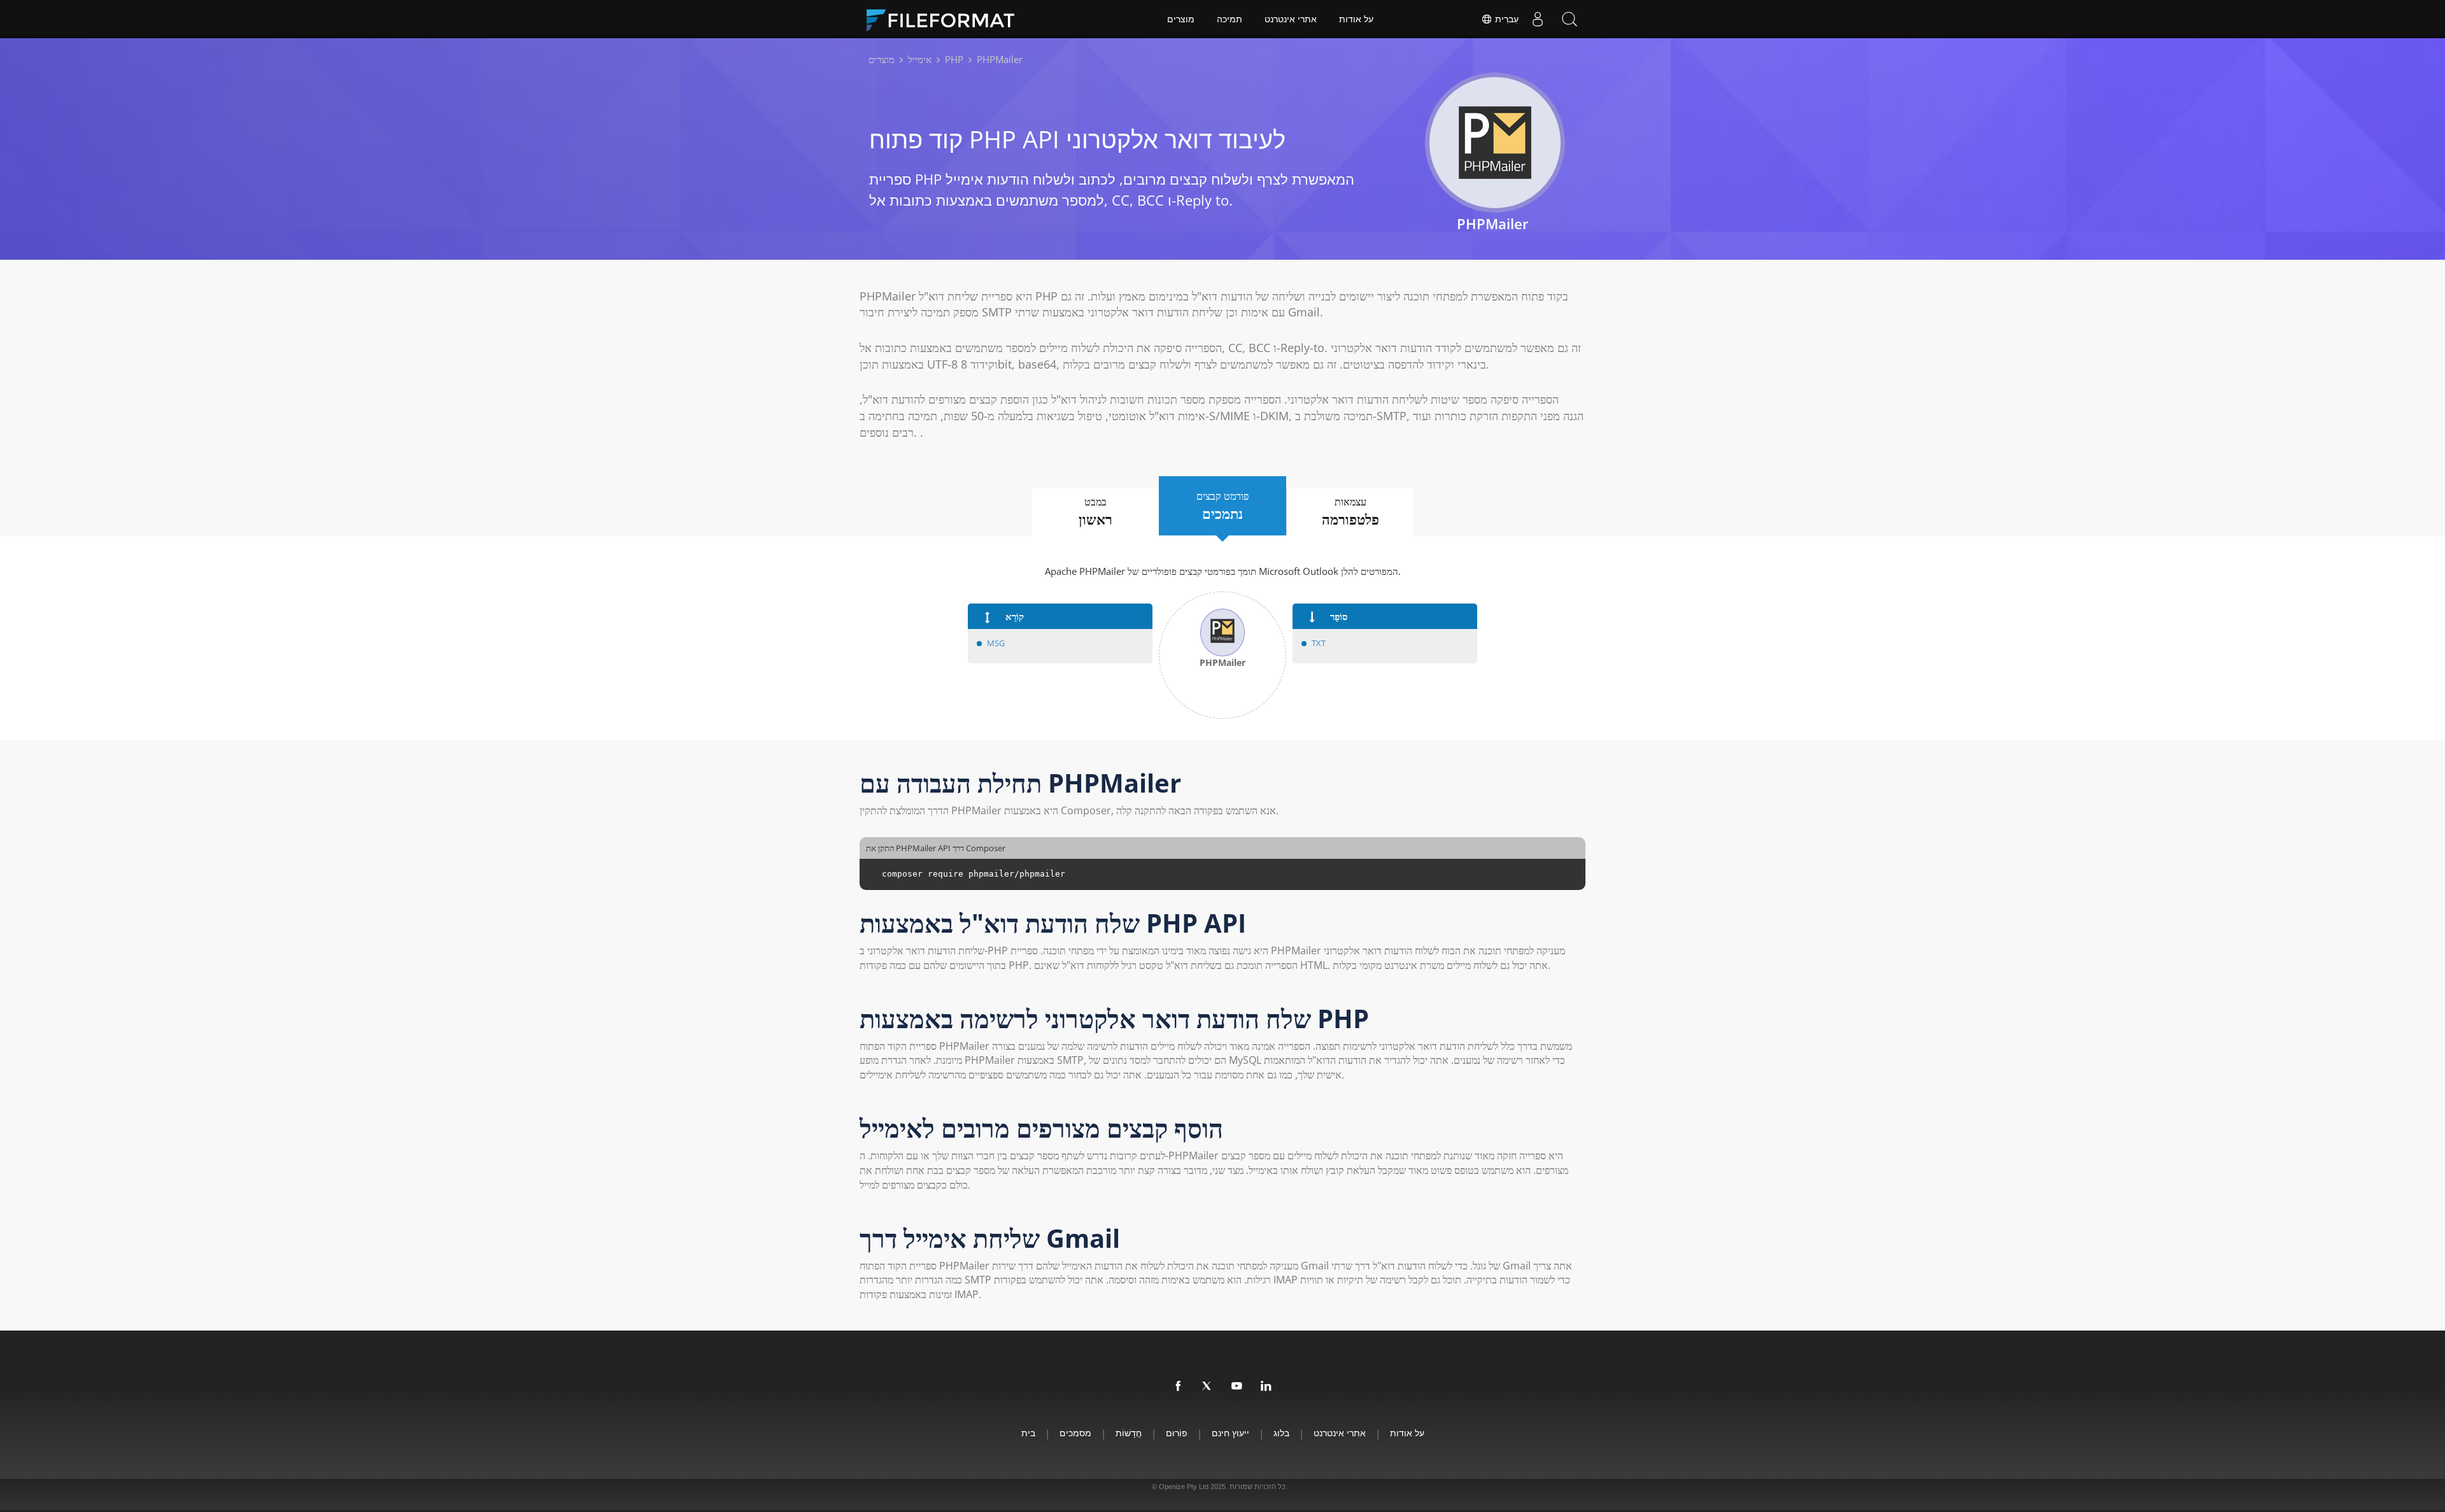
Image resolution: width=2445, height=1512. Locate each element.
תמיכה (1230, 19)
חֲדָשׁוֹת (1129, 1433)
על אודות (1356, 19)
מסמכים (1075, 1433)
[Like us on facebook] (1179, 1387)
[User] (1538, 19)
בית (1028, 1433)
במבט (1095, 512)
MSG (996, 643)
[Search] (1570, 19)
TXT (1319, 643)
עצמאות (1350, 512)
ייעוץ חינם (1230, 1433)
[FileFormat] (946, 19)
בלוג (1281, 1433)
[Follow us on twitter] (1208, 1387)
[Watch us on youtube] (1237, 1387)
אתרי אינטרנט (1291, 19)
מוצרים (1181, 19)
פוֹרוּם (1177, 1433)
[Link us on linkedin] (1266, 1387)
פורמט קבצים (1222, 506)
